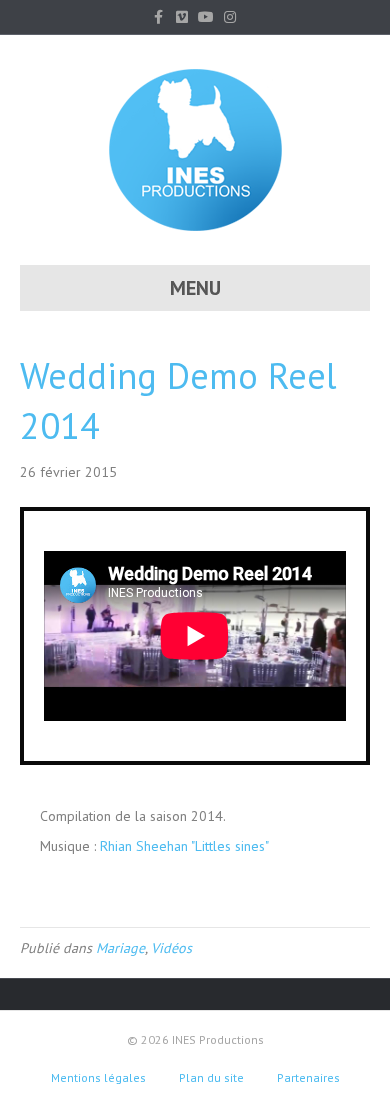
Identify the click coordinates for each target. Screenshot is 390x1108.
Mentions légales (98, 1077)
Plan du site (211, 1077)
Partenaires (308, 1077)
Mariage (120, 948)
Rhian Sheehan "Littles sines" (184, 846)
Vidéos (171, 948)
